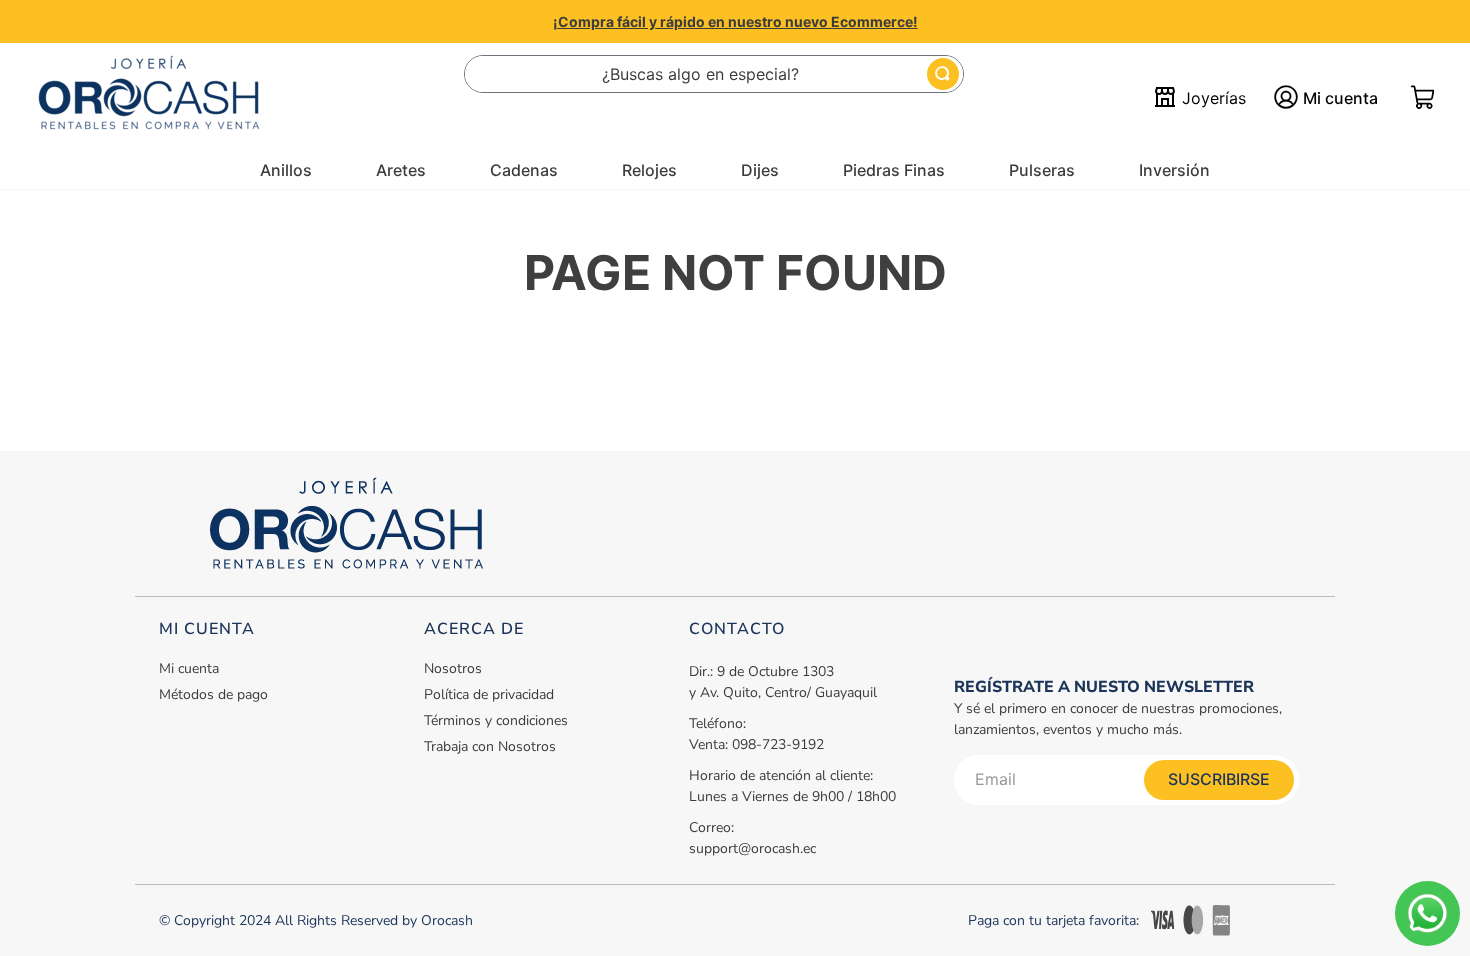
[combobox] (714, 74)
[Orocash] (149, 98)
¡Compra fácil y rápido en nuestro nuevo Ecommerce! (735, 21)
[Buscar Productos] (943, 74)
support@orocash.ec (752, 848)
